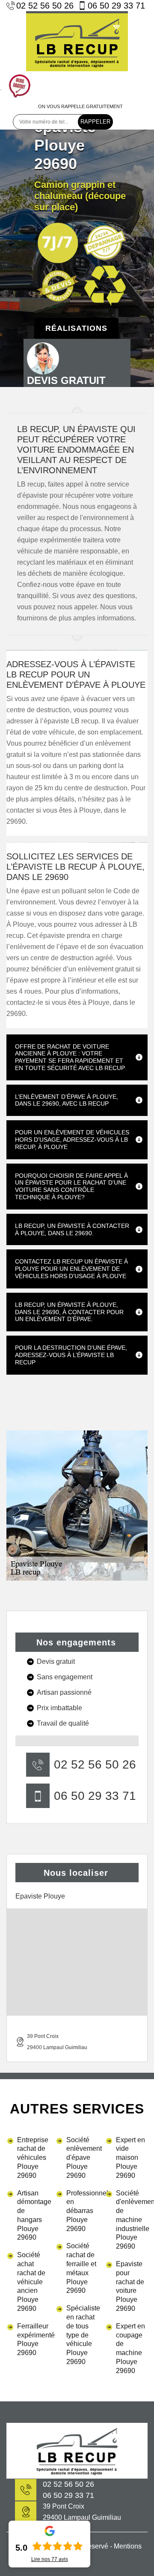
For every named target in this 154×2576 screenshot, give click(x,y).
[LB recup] (77, 41)
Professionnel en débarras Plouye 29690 (82, 2211)
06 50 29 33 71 (116, 6)
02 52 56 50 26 (45, 6)
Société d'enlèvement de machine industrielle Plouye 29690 (132, 2220)
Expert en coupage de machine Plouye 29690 (130, 2348)
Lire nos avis (50, 2559)
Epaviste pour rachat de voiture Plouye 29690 (130, 2286)
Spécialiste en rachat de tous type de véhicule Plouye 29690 (82, 2335)
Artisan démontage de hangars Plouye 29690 (33, 2215)
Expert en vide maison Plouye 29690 (130, 2158)
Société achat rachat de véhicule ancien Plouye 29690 (31, 2282)
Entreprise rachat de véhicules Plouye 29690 (33, 2158)
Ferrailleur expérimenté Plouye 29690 (33, 2339)
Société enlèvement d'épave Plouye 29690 (82, 2158)
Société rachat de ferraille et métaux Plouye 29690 (81, 2268)
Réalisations (76, 328)
